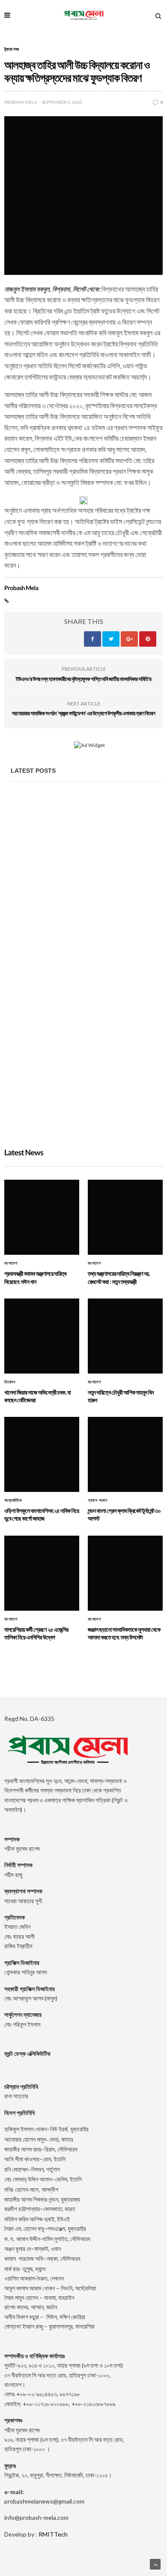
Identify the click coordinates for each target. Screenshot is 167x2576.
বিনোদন (10, 1382)
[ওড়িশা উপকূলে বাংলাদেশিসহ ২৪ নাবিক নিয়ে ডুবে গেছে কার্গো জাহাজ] (42, 1454)
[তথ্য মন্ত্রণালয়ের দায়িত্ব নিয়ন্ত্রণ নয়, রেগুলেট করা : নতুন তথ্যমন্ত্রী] (87, 962)
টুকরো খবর (12, 49)
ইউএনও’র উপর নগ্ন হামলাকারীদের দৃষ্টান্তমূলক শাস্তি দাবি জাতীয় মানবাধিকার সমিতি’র (83, 679)
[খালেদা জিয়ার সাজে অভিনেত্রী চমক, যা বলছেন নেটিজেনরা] (87, 1077)
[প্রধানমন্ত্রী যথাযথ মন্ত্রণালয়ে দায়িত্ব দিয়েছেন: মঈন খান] (87, 847)
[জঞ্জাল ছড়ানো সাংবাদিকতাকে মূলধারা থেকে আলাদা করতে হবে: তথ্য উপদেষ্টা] (125, 1573)
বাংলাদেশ (11, 1263)
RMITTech (53, 2534)
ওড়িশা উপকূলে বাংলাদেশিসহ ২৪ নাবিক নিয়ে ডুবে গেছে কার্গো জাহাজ (42, 1514)
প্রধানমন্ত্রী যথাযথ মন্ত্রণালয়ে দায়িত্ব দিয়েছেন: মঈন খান (71, 877)
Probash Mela (21, 102)
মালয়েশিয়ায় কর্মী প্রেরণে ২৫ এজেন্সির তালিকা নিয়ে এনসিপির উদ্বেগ (36, 1633)
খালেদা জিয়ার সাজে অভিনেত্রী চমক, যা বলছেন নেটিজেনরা (73, 1107)
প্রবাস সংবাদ (97, 1500)
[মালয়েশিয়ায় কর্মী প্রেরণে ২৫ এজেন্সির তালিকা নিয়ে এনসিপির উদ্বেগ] (42, 1573)
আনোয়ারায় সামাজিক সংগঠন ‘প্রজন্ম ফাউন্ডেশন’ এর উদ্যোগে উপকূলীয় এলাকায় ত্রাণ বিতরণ (83, 713)
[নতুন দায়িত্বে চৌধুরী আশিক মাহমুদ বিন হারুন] (125, 1336)
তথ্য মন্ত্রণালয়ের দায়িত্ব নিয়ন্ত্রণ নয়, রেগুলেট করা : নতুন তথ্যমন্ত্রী (81, 993)
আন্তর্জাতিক (13, 1500)
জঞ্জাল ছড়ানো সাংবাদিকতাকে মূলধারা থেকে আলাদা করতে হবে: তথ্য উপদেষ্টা (124, 1633)
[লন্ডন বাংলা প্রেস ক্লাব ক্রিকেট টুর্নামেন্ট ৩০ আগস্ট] (125, 1454)
